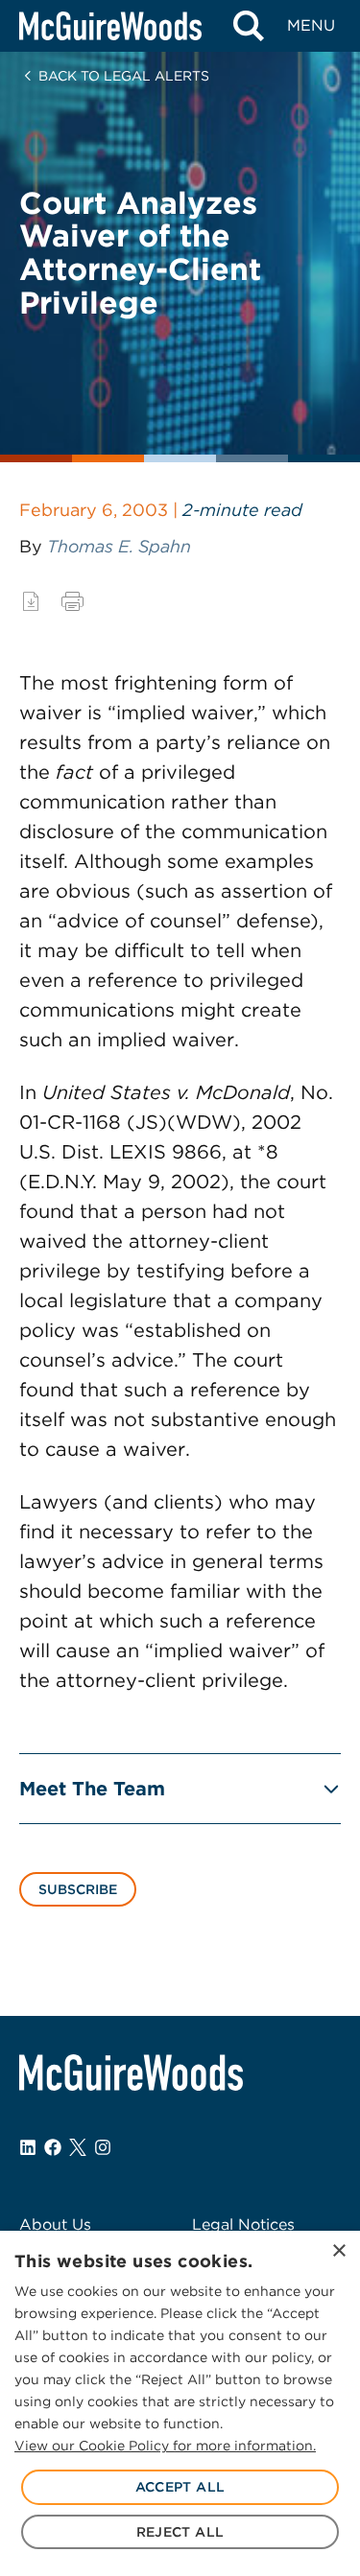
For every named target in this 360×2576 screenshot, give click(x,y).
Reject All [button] (180, 2532)
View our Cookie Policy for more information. (165, 2446)
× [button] (338, 2251)
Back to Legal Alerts (124, 76)
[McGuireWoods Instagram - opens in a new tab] (103, 2147)
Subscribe (78, 1889)
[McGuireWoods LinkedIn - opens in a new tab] (28, 2147)
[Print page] (72, 601)
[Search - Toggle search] (248, 26)
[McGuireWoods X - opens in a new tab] (78, 2147)
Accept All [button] (180, 2487)
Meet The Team (92, 1789)
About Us (55, 2225)
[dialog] (180, 2403)
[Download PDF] (31, 601)
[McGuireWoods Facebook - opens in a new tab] (53, 2147)
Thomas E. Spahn (119, 546)
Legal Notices (243, 2225)
